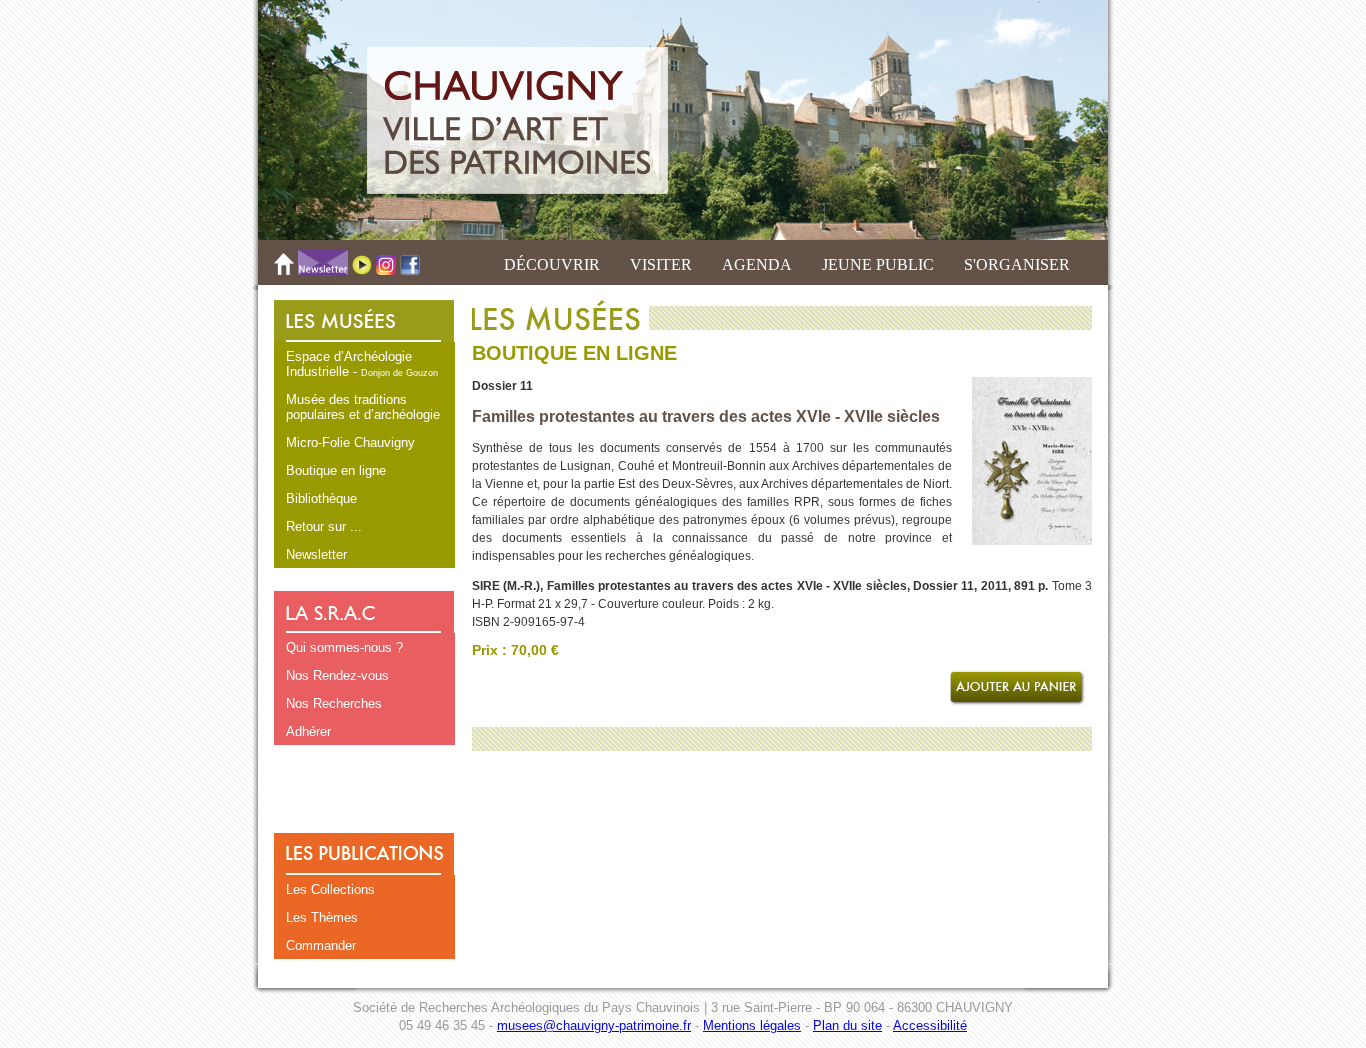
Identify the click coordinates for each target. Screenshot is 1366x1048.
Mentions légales (752, 1025)
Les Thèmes (322, 917)
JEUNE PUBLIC (878, 264)
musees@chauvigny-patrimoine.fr (594, 1025)
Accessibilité (930, 1025)
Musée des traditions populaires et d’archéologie (363, 407)
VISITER (661, 264)
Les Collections (330, 889)
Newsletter (316, 554)
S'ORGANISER (1017, 264)
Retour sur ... (324, 526)
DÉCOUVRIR (552, 264)
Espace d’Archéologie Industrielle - (362, 364)
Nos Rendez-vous (337, 675)
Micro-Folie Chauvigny (350, 442)
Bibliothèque (321, 498)
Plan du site (847, 1025)
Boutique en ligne (336, 470)
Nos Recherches (334, 703)
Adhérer (308, 731)
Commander (321, 945)
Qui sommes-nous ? (344, 647)
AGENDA (757, 264)
